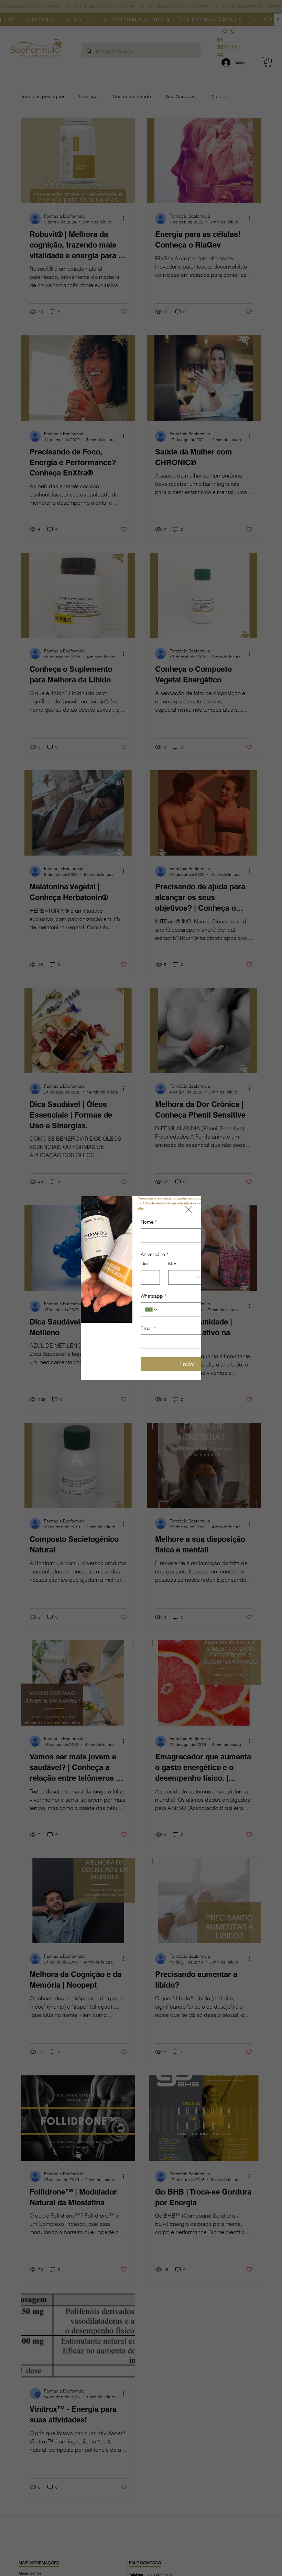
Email (148, 1328)
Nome (149, 1222)
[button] (189, 1210)
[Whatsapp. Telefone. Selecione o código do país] (152, 1310)
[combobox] (187, 1277)
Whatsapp (153, 1296)
